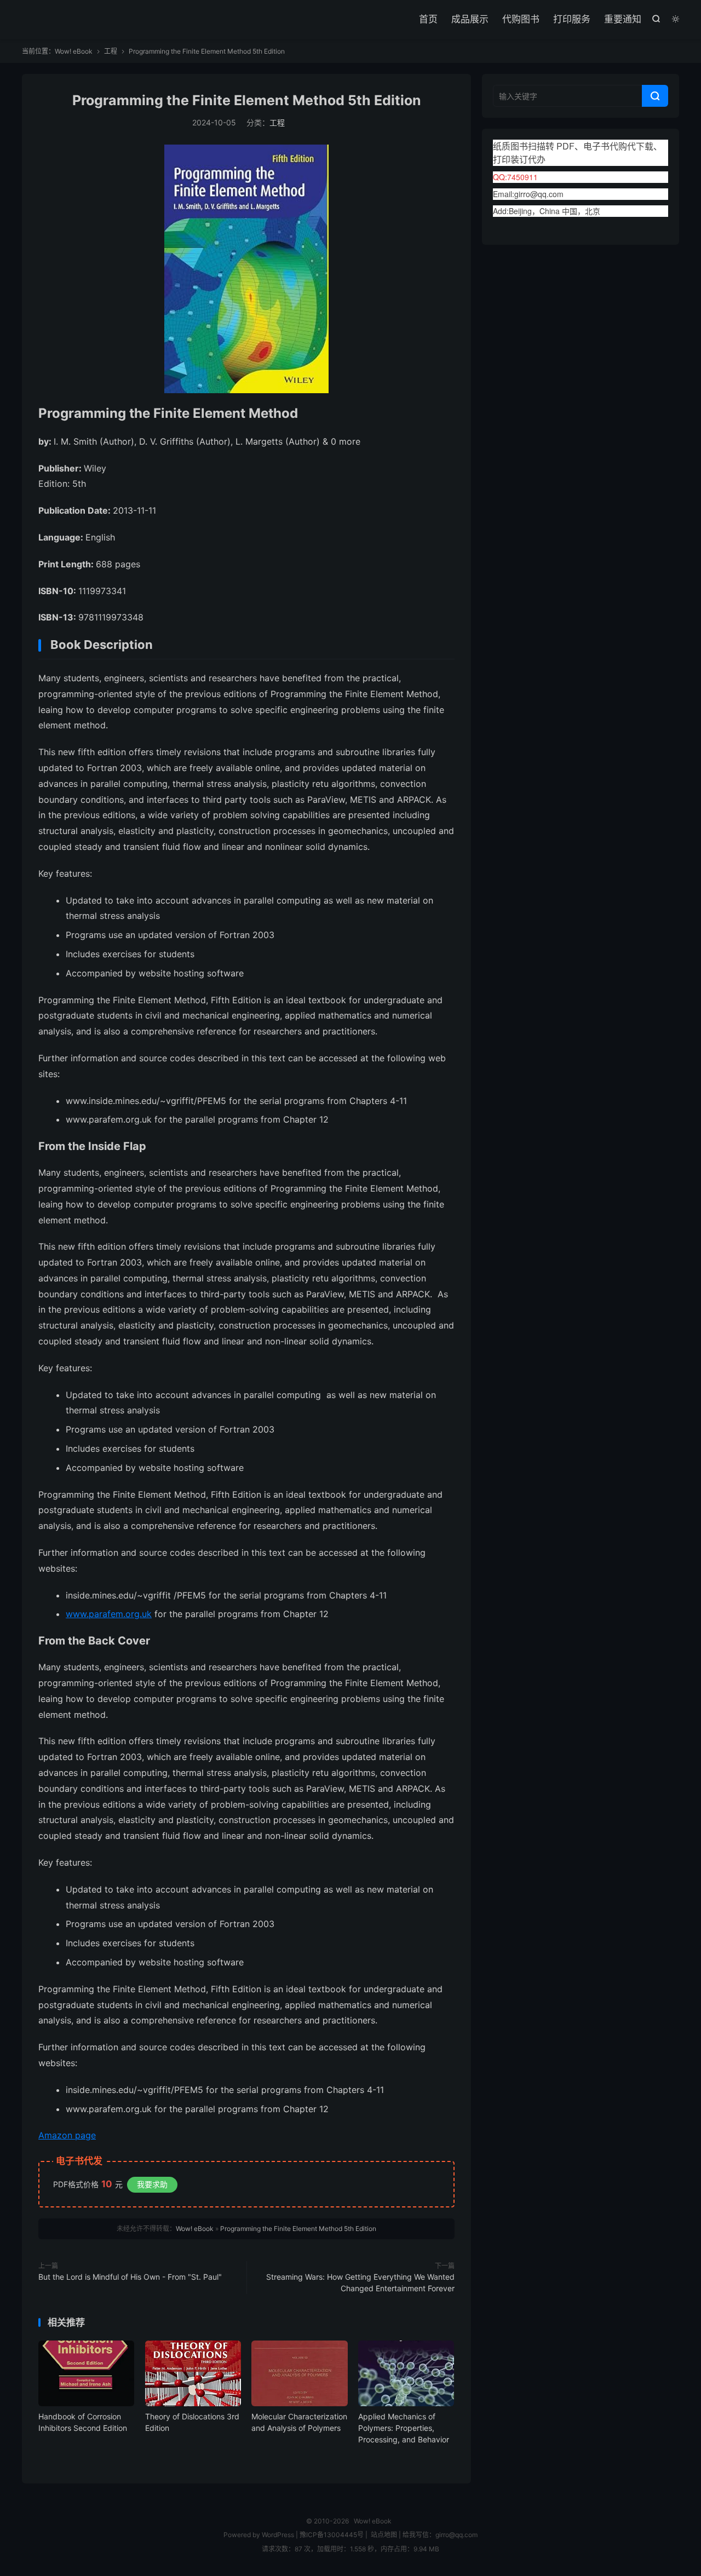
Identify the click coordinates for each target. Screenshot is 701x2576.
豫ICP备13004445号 (332, 2535)
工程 (111, 51)
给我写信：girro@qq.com (440, 2535)
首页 (428, 19)
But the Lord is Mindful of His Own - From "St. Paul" (130, 2277)
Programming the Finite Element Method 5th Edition (247, 100)
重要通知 (623, 19)
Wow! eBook (74, 51)
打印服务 (572, 19)
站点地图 (384, 2535)
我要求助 (152, 2184)
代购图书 (521, 19)
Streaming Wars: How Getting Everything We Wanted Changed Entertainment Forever (360, 2282)
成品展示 (470, 19)
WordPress (277, 2535)
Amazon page (67, 2135)
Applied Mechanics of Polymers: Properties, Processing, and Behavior (404, 2428)
